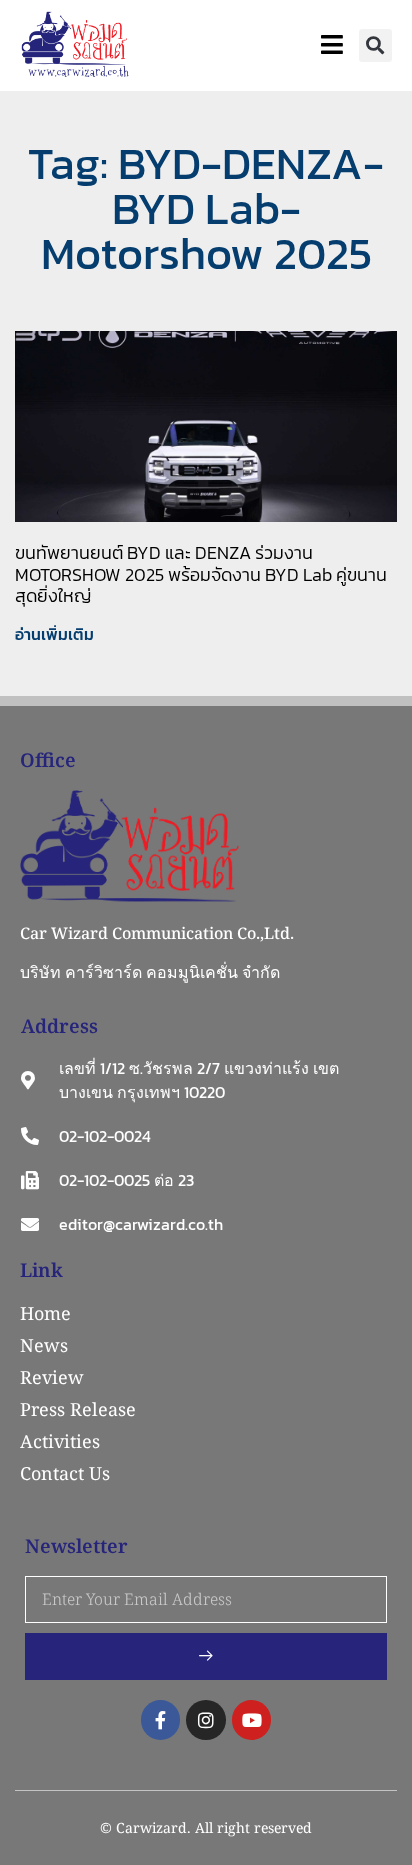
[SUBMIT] (206, 1656)
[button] (375, 45)
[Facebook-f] (161, 1720)
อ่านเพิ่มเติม (54, 634)
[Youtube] (252, 1720)
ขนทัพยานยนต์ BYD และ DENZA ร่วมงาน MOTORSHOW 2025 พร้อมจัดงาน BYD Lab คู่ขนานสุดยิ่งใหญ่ (201, 574)
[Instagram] (206, 1720)
